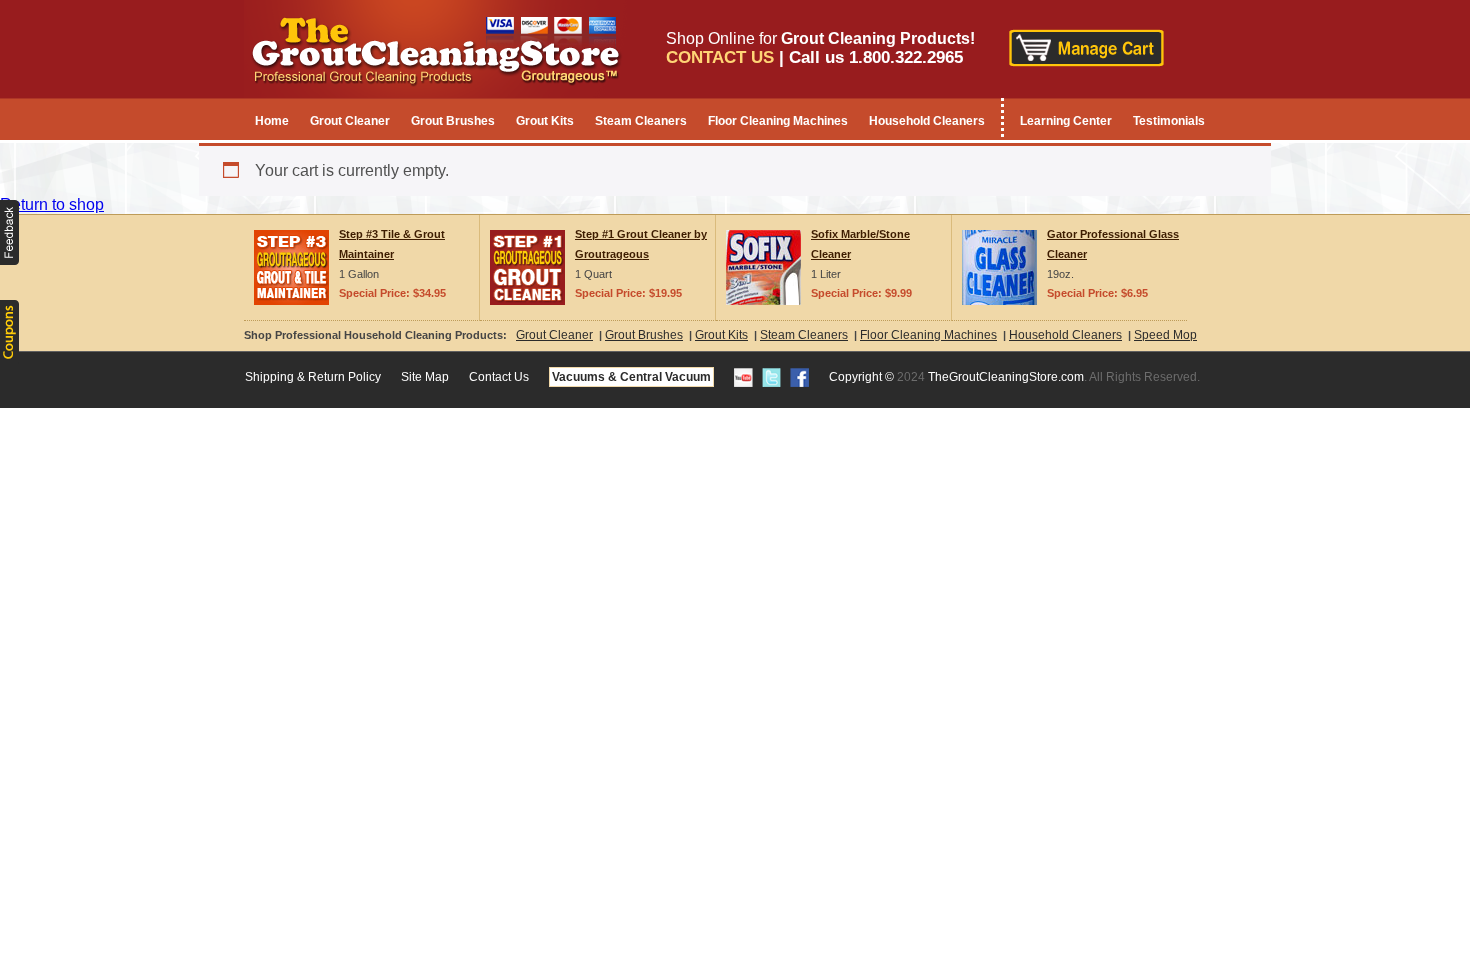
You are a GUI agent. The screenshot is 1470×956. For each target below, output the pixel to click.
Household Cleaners (927, 121)
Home (272, 121)
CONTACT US (720, 57)
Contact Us (499, 377)
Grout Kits (545, 121)
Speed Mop (1165, 335)
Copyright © (861, 377)
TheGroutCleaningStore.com (1006, 377)
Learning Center (1066, 121)
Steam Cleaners (641, 121)
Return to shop (52, 204)
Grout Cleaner (350, 121)
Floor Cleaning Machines (778, 121)
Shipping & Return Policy (313, 377)
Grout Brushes (453, 121)
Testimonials (1169, 121)
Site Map (425, 377)
